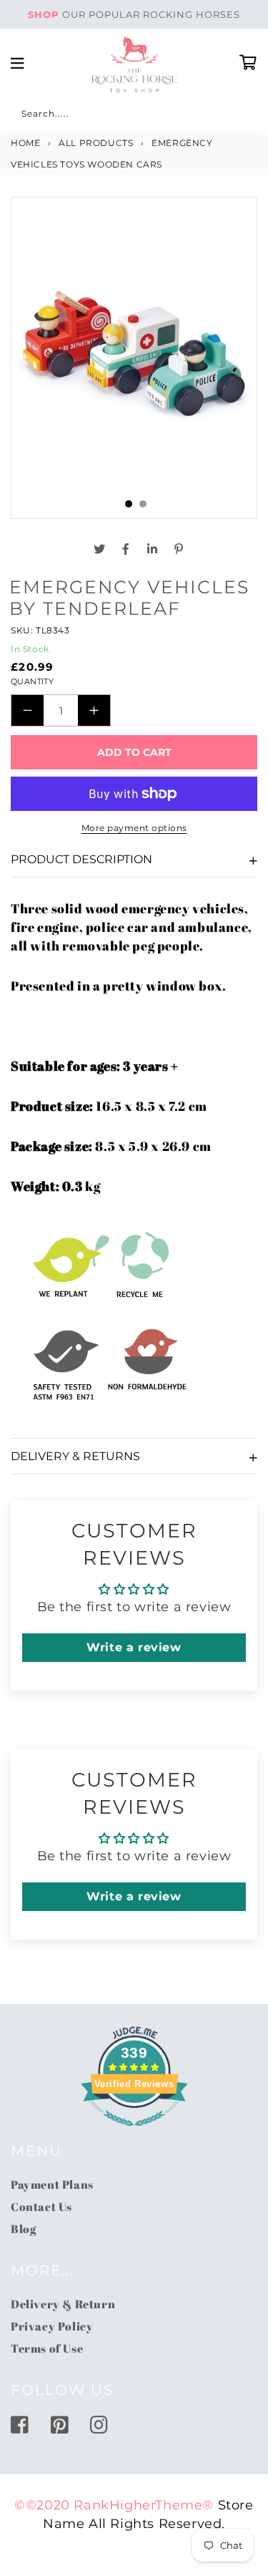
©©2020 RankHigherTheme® (114, 2505)
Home (25, 143)
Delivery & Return (63, 2304)
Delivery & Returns (75, 1456)
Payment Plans (52, 2184)
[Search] (26, 116)
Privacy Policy (52, 2326)
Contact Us (41, 2207)
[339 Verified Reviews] (134, 2133)
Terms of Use (47, 2348)
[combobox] (134, 116)
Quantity (32, 681)
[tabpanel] (134, 349)
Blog (23, 2229)
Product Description (81, 859)
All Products (96, 143)
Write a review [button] (134, 1647)
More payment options (134, 828)
